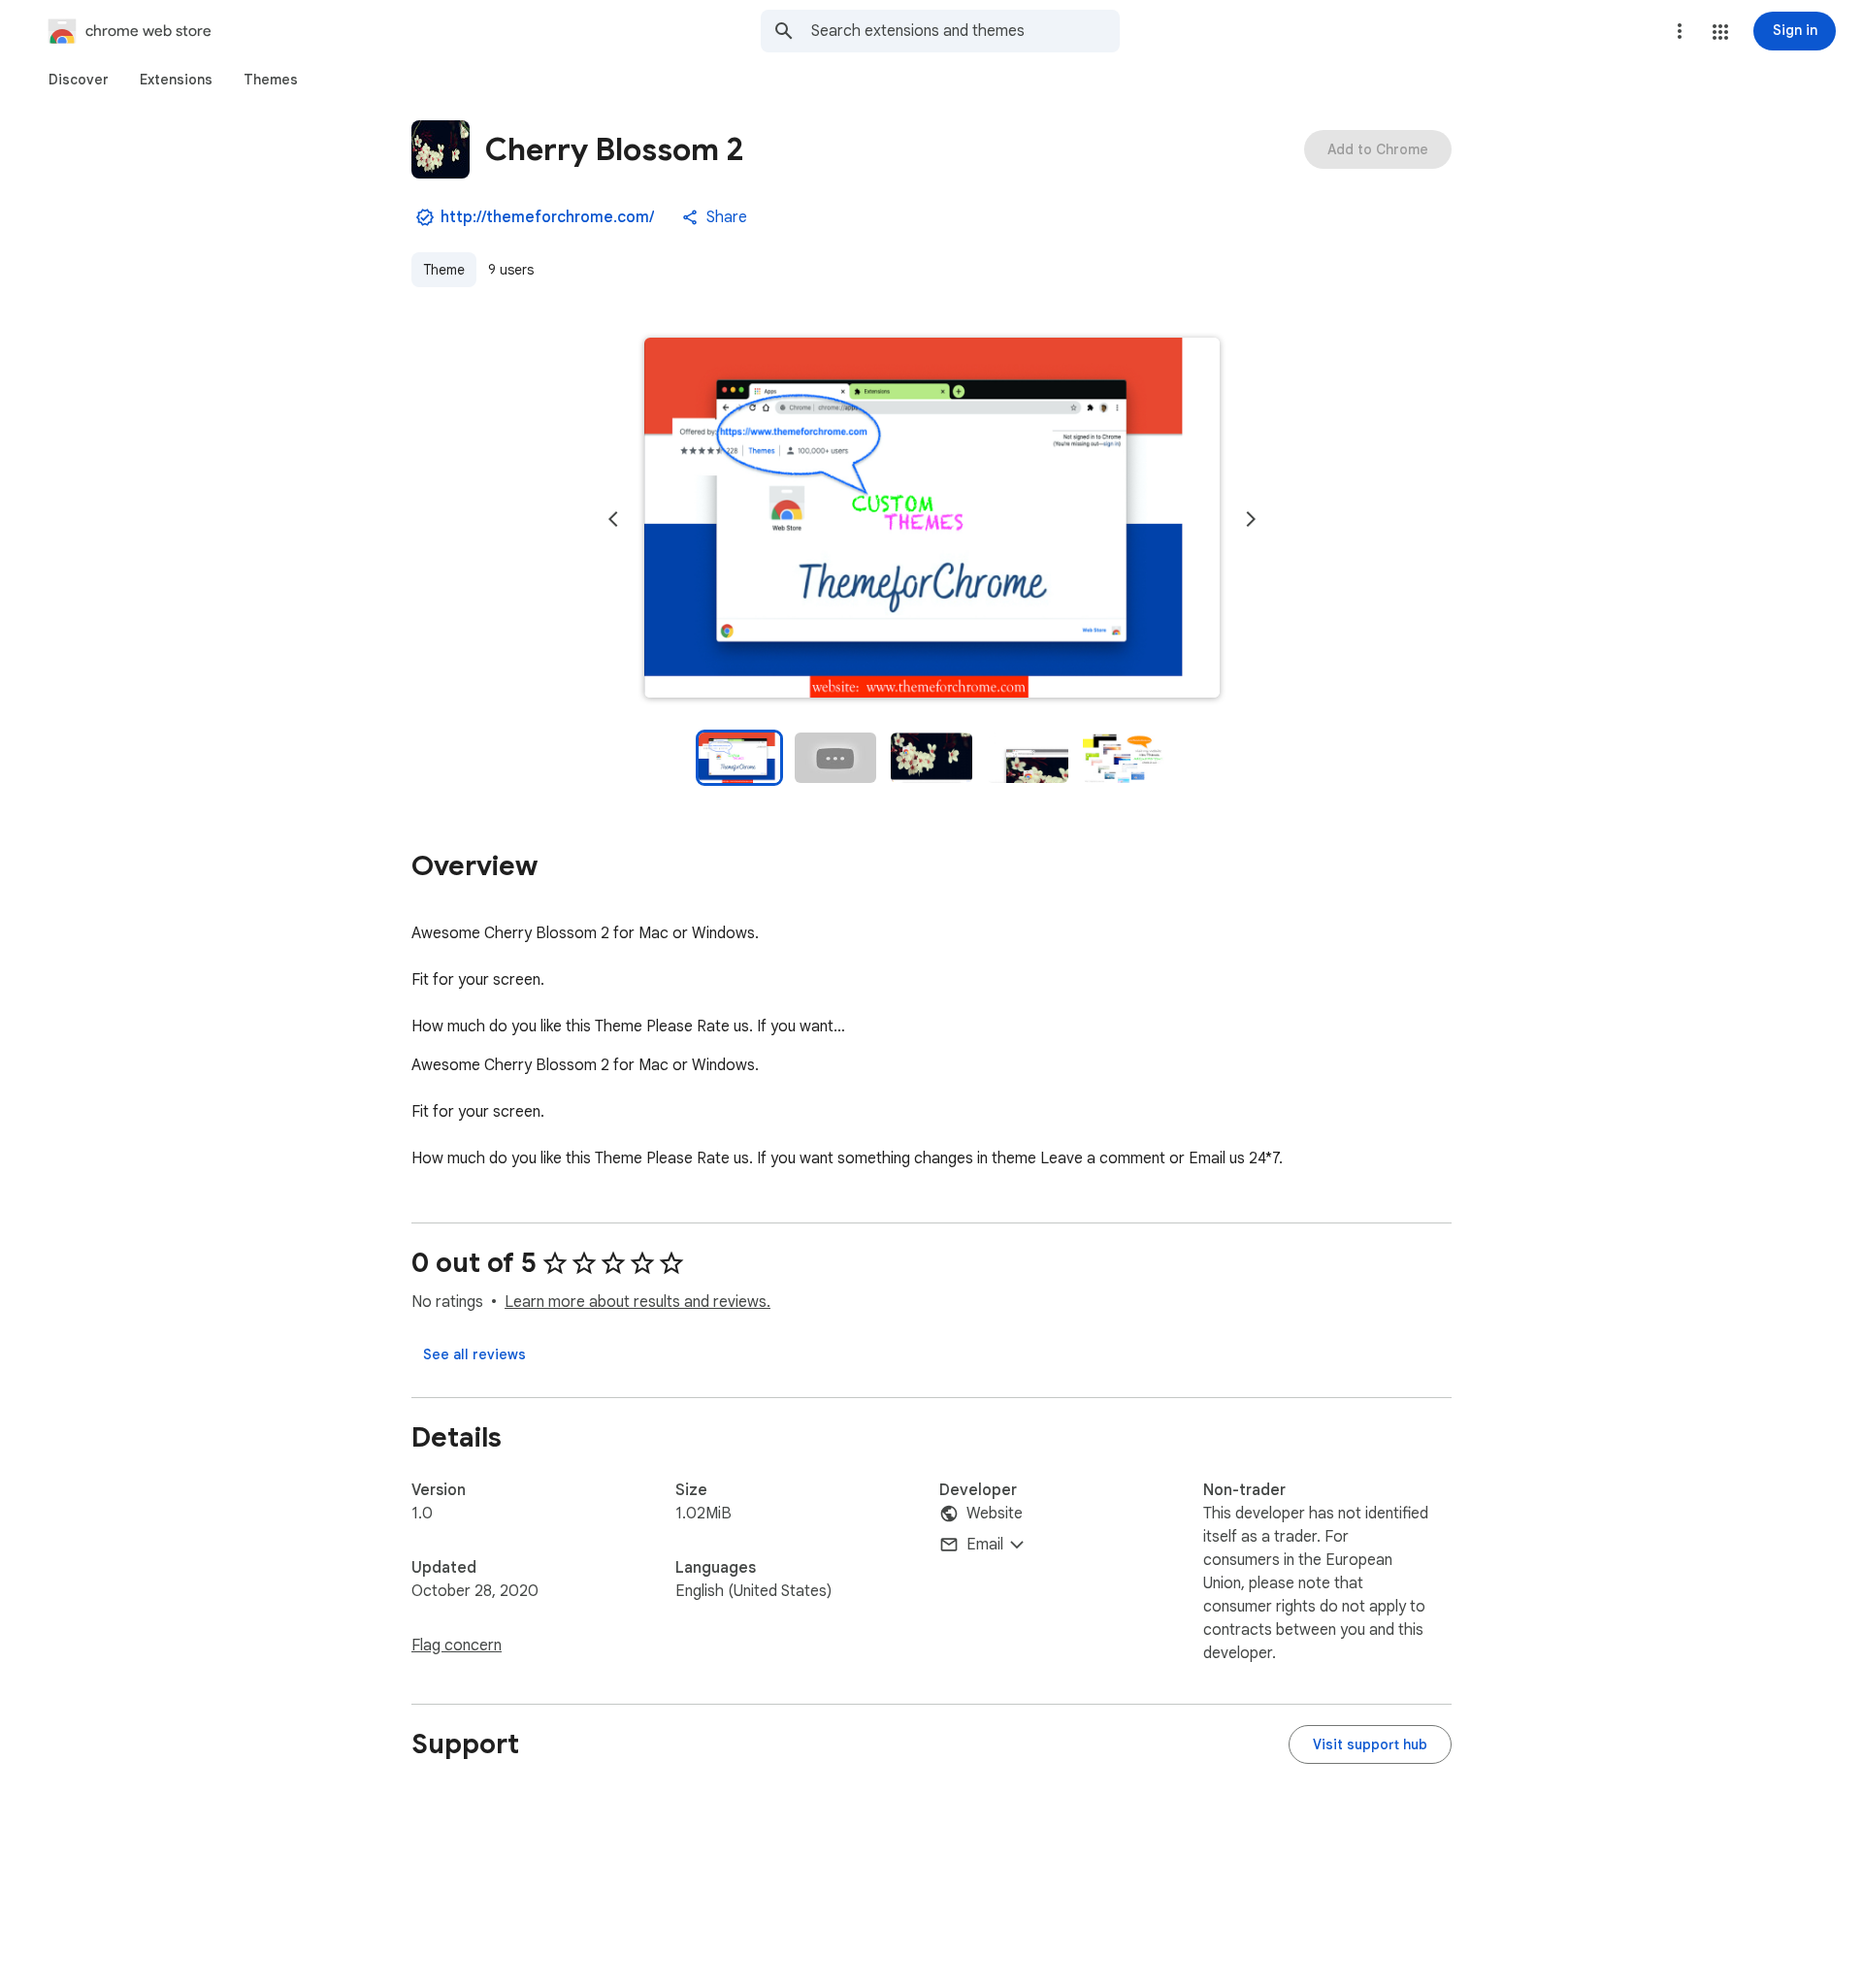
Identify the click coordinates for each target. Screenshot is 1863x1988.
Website (995, 1514)
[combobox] (965, 31)
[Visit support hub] (1370, 1744)
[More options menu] (1680, 31)
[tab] (79, 80)
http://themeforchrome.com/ (547, 217)
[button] (1720, 32)
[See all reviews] (474, 1354)
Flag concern (457, 1646)
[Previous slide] (613, 519)
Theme (444, 270)
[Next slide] (1251, 519)
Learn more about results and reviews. (637, 1302)
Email (985, 1545)
